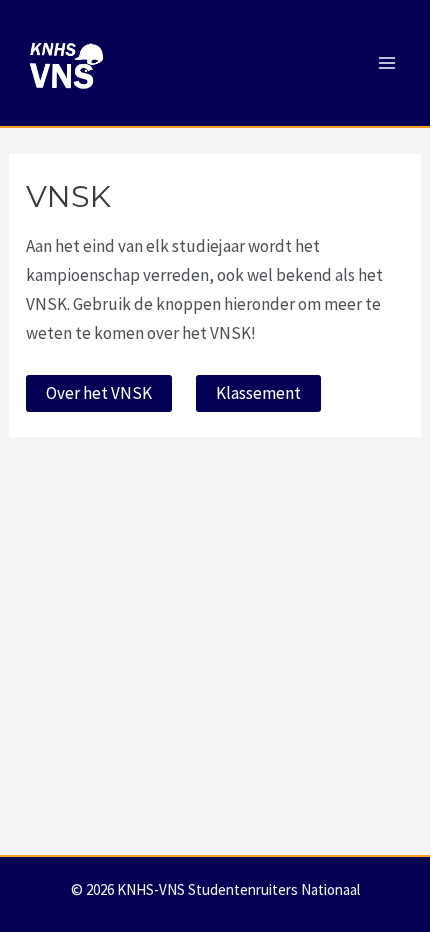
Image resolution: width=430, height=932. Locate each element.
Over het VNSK (99, 393)
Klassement (258, 393)
